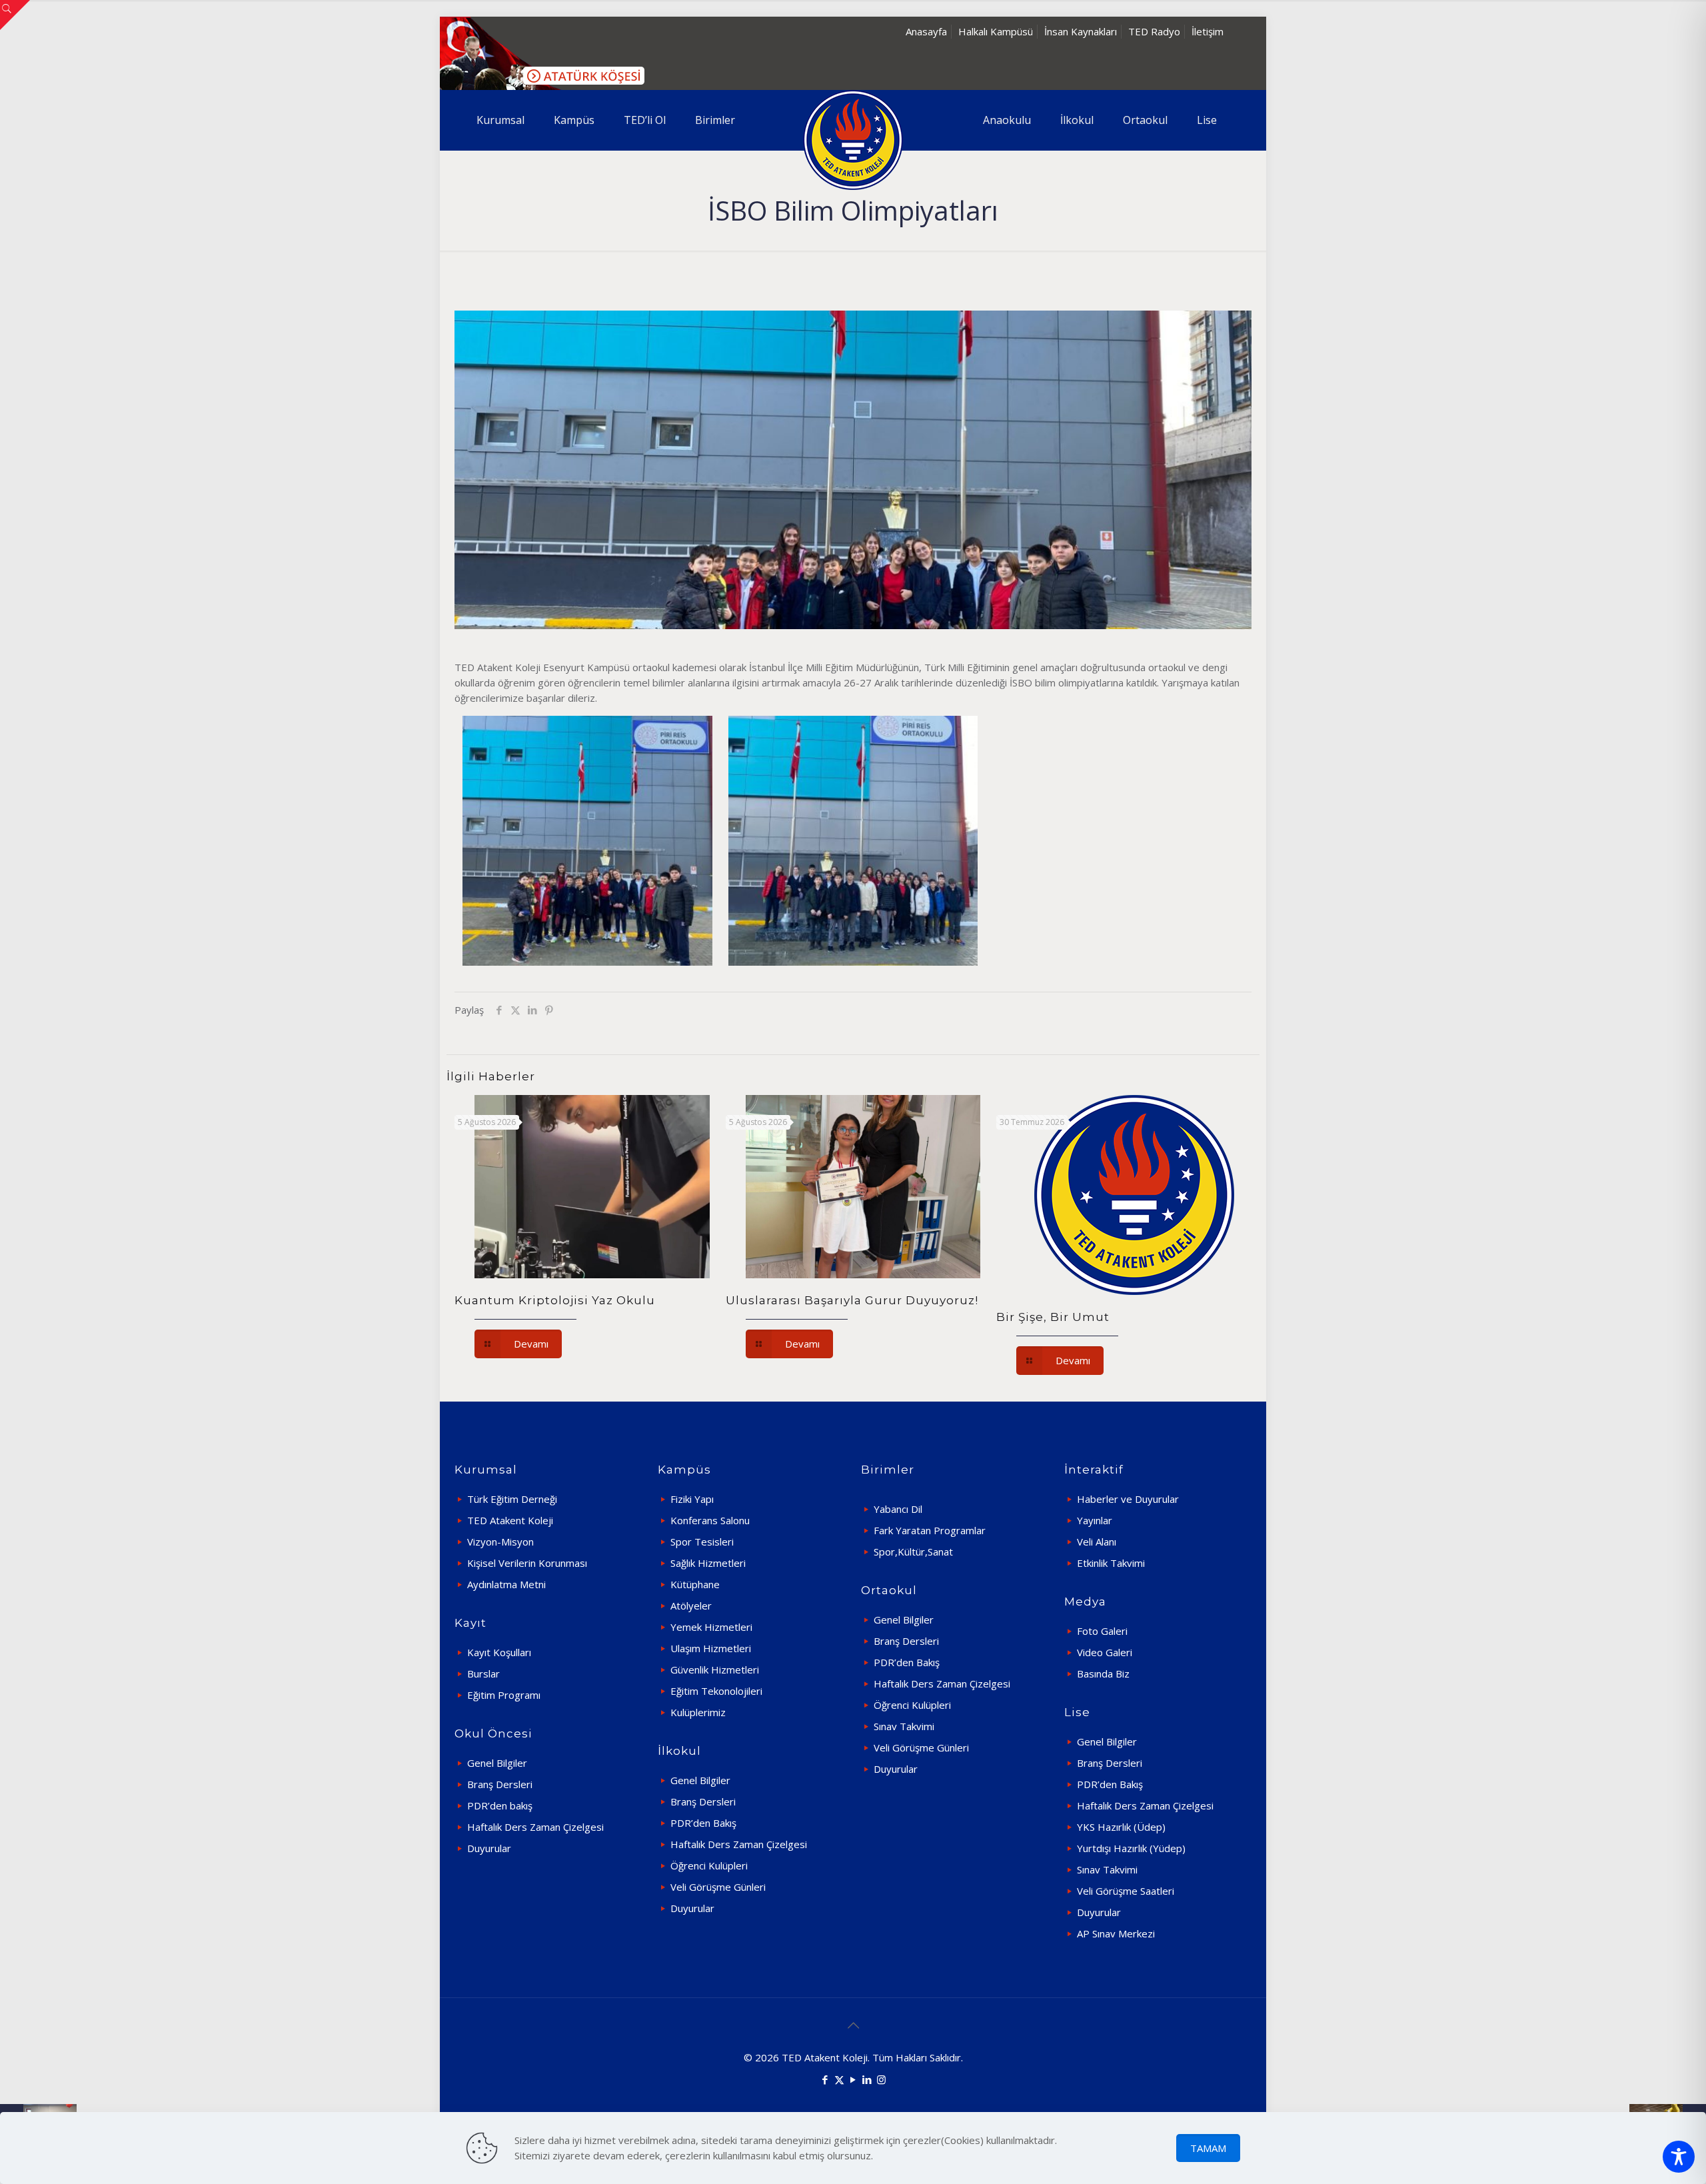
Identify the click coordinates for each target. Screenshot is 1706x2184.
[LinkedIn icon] (867, 2079)
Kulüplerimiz (698, 1712)
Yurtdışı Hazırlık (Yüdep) (1131, 1848)
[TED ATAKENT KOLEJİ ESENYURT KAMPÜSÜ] (853, 140)
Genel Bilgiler (497, 1763)
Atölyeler (691, 1606)
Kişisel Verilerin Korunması (527, 1563)
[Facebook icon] (825, 2079)
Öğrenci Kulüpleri (709, 1865)
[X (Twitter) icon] (839, 2079)
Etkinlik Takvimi (1111, 1563)
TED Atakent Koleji (510, 1520)
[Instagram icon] (881, 2079)
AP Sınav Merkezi (1116, 1933)
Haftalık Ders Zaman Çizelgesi (535, 1827)
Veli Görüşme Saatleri (1126, 1891)
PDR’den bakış (500, 1805)
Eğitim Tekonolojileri (716, 1691)
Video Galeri (1105, 1652)
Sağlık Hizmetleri (708, 1563)
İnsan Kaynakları (1081, 31)
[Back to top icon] (853, 2025)
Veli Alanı (1097, 1542)
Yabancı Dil (898, 1509)
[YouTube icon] (853, 2079)
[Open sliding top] (15, 15)
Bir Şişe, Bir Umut (1053, 1317)
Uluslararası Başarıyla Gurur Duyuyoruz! (852, 1300)
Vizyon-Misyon (500, 1542)
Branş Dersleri (500, 1784)
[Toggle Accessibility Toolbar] (1679, 2157)
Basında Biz (1103, 1673)
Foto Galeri (1102, 1631)
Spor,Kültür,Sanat (913, 1552)
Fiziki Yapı (692, 1499)
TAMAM (1208, 2148)
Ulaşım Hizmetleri (711, 1648)
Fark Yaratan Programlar (930, 1530)
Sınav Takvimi (904, 1726)
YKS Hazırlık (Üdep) (1121, 1827)
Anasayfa (926, 31)
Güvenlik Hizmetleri (715, 1669)
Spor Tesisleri (702, 1542)
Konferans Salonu (710, 1520)
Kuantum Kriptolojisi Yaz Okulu (555, 1300)
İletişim (1208, 31)
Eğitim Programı (504, 1695)
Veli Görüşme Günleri (718, 1887)
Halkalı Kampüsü (996, 31)
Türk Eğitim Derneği (512, 1499)
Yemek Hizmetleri (711, 1627)
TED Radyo (1154, 31)
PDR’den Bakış (703, 1823)
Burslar (483, 1673)
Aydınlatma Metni (506, 1584)
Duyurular (489, 1848)
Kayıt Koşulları (499, 1652)
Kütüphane (695, 1584)
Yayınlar (1095, 1520)
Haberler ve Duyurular (1128, 1499)
